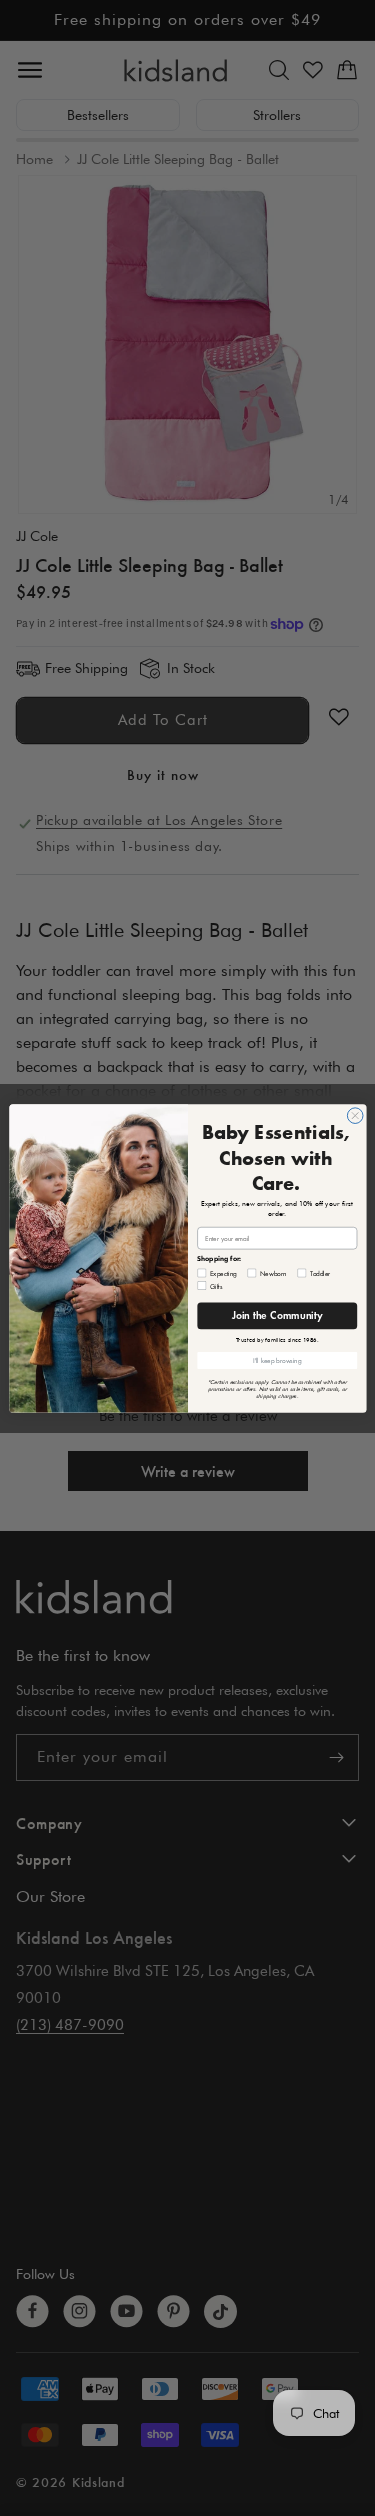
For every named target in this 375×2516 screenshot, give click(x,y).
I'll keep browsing (276, 1360)
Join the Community (277, 1315)
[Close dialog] (355, 1115)
